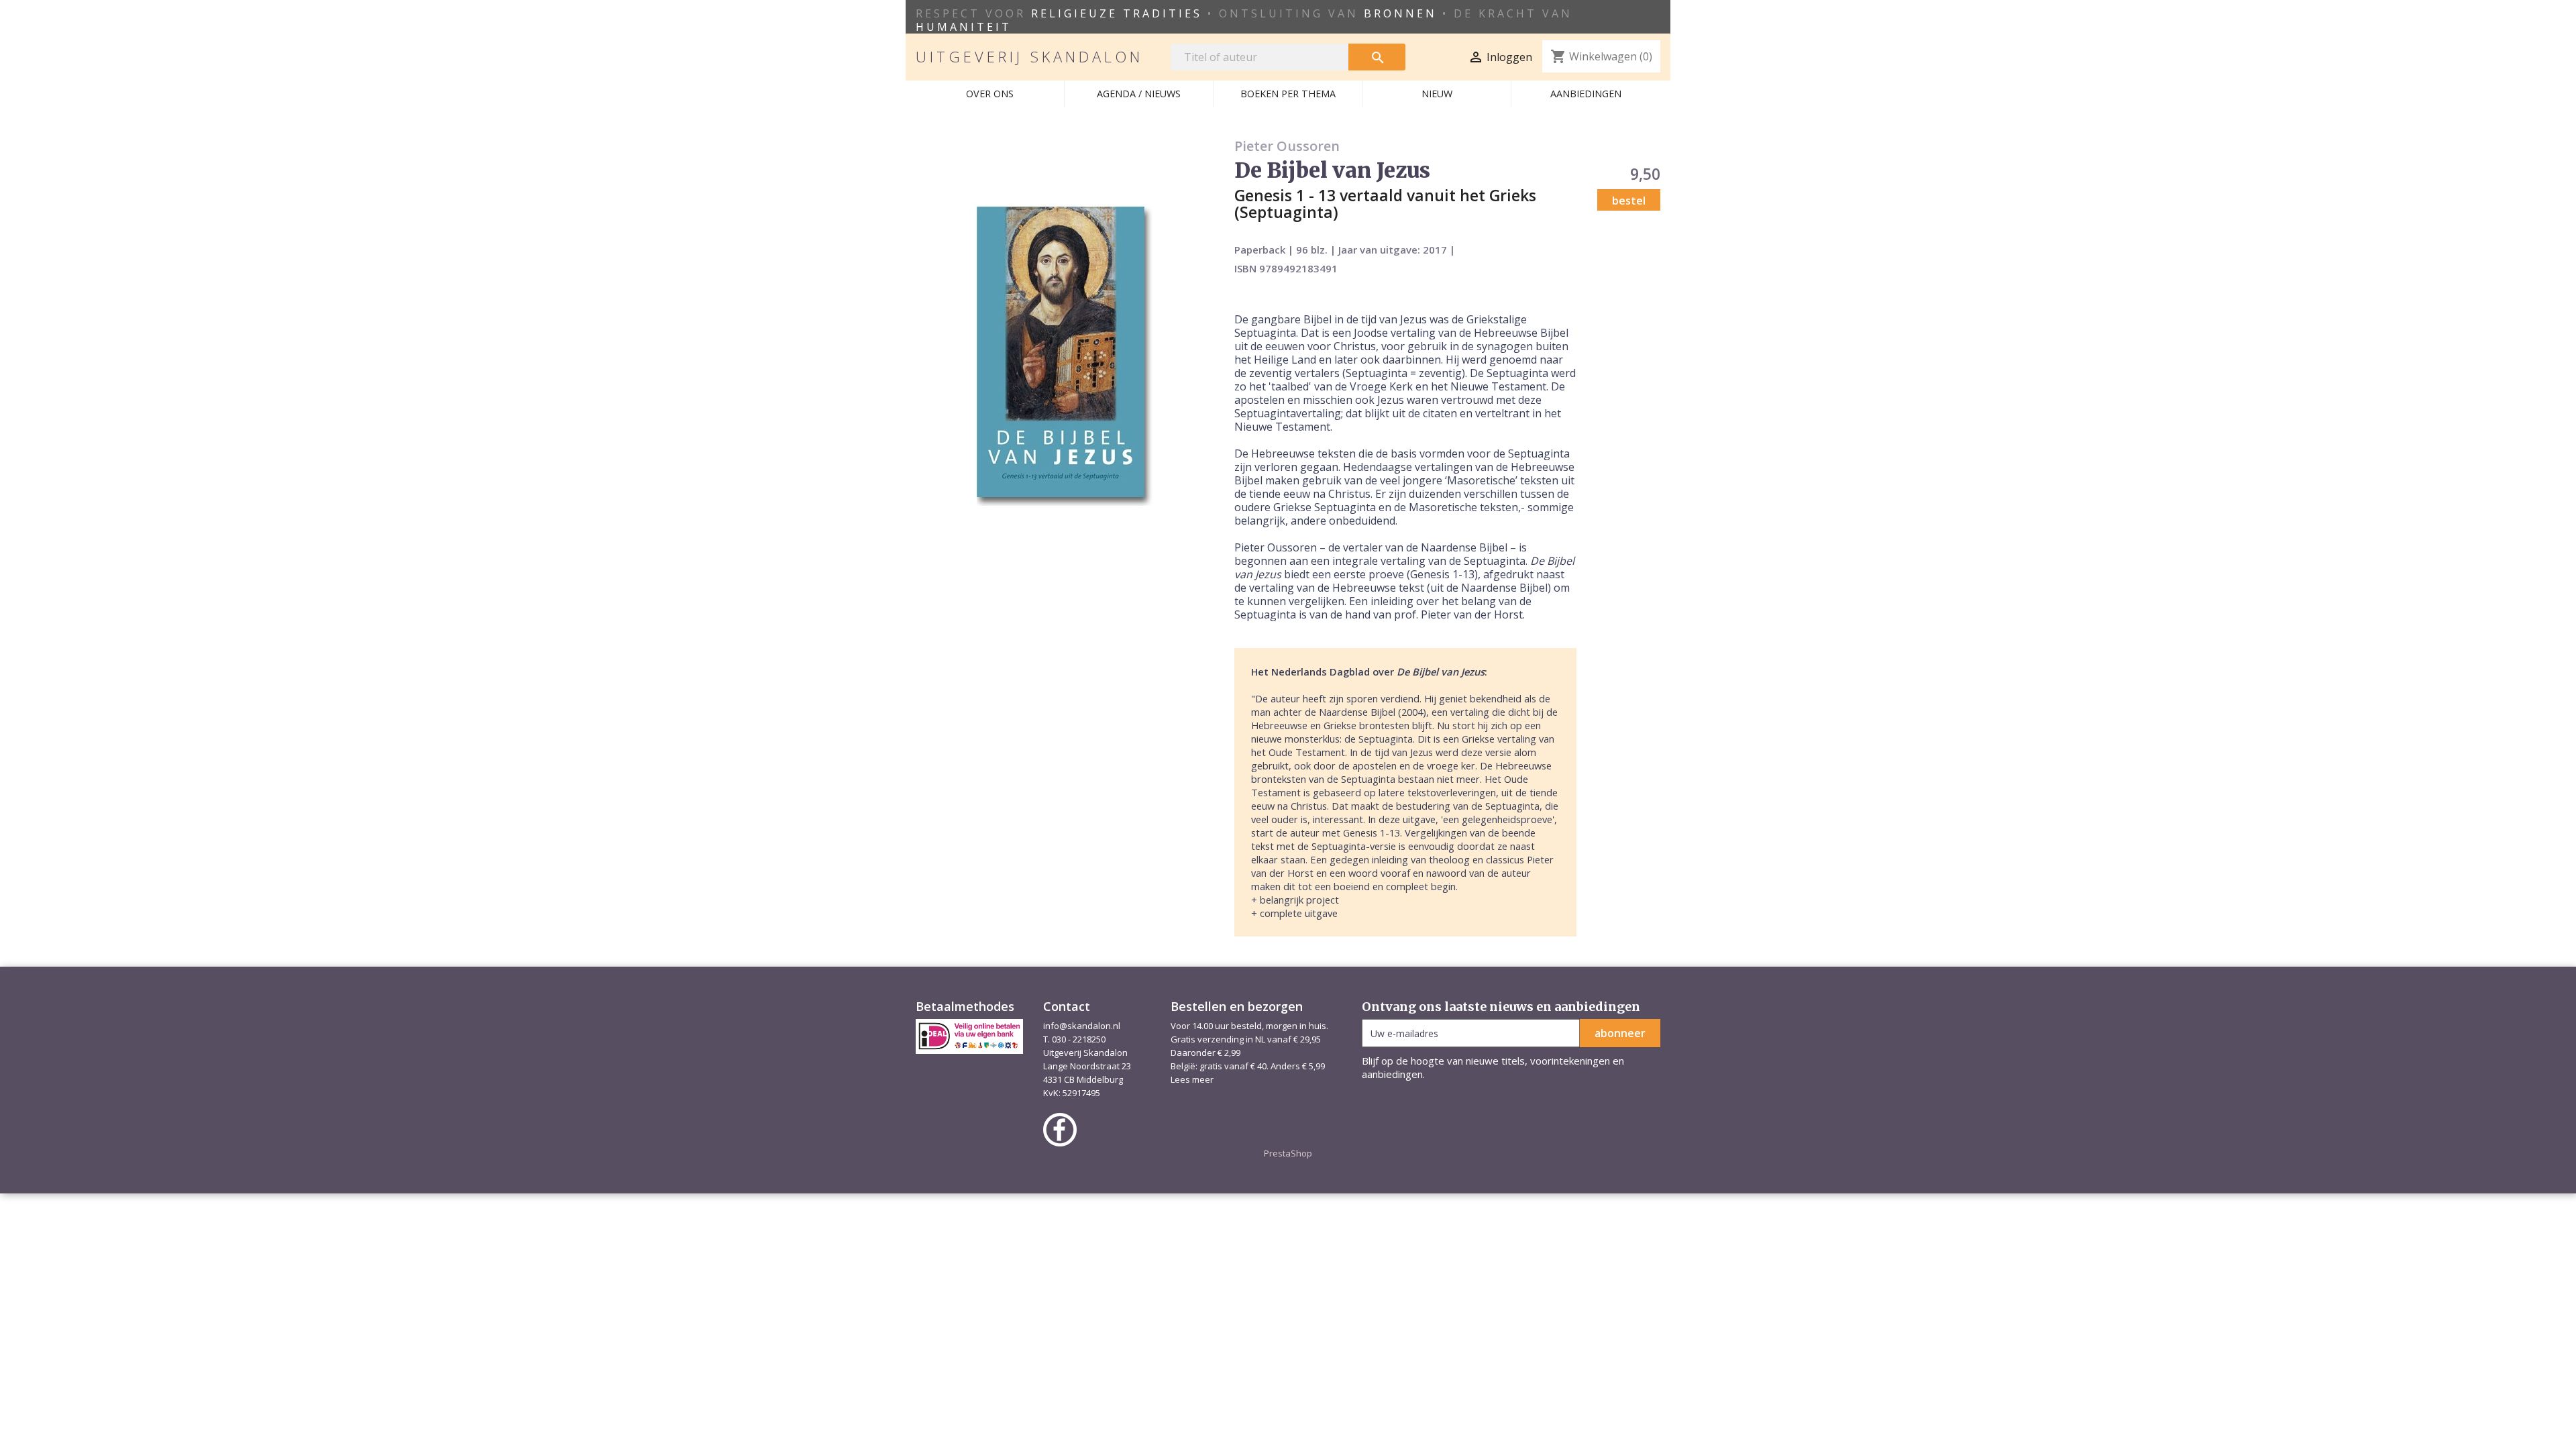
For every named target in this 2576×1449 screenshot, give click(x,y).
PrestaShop (1288, 1153)
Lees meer (1192, 1079)
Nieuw (1437, 94)
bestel (1629, 201)
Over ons (990, 94)
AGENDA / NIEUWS (1139, 94)
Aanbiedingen (1586, 94)
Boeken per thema (1288, 94)
